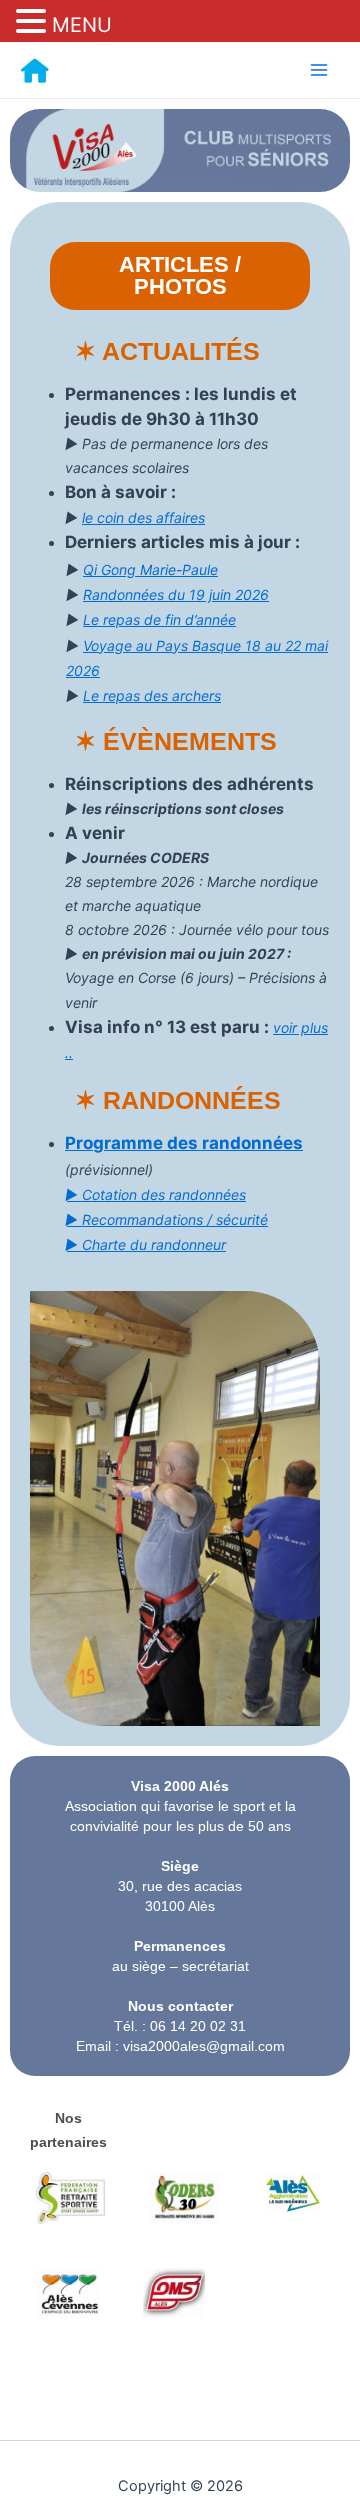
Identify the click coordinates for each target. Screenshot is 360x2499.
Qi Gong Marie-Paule (150, 569)
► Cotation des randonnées (155, 1194)
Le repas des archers (152, 695)
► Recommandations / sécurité (166, 1219)
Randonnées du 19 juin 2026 (176, 594)
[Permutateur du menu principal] (319, 70)
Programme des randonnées (184, 1143)
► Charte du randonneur (145, 1244)
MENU (82, 25)
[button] (34, 22)
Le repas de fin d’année (159, 619)
